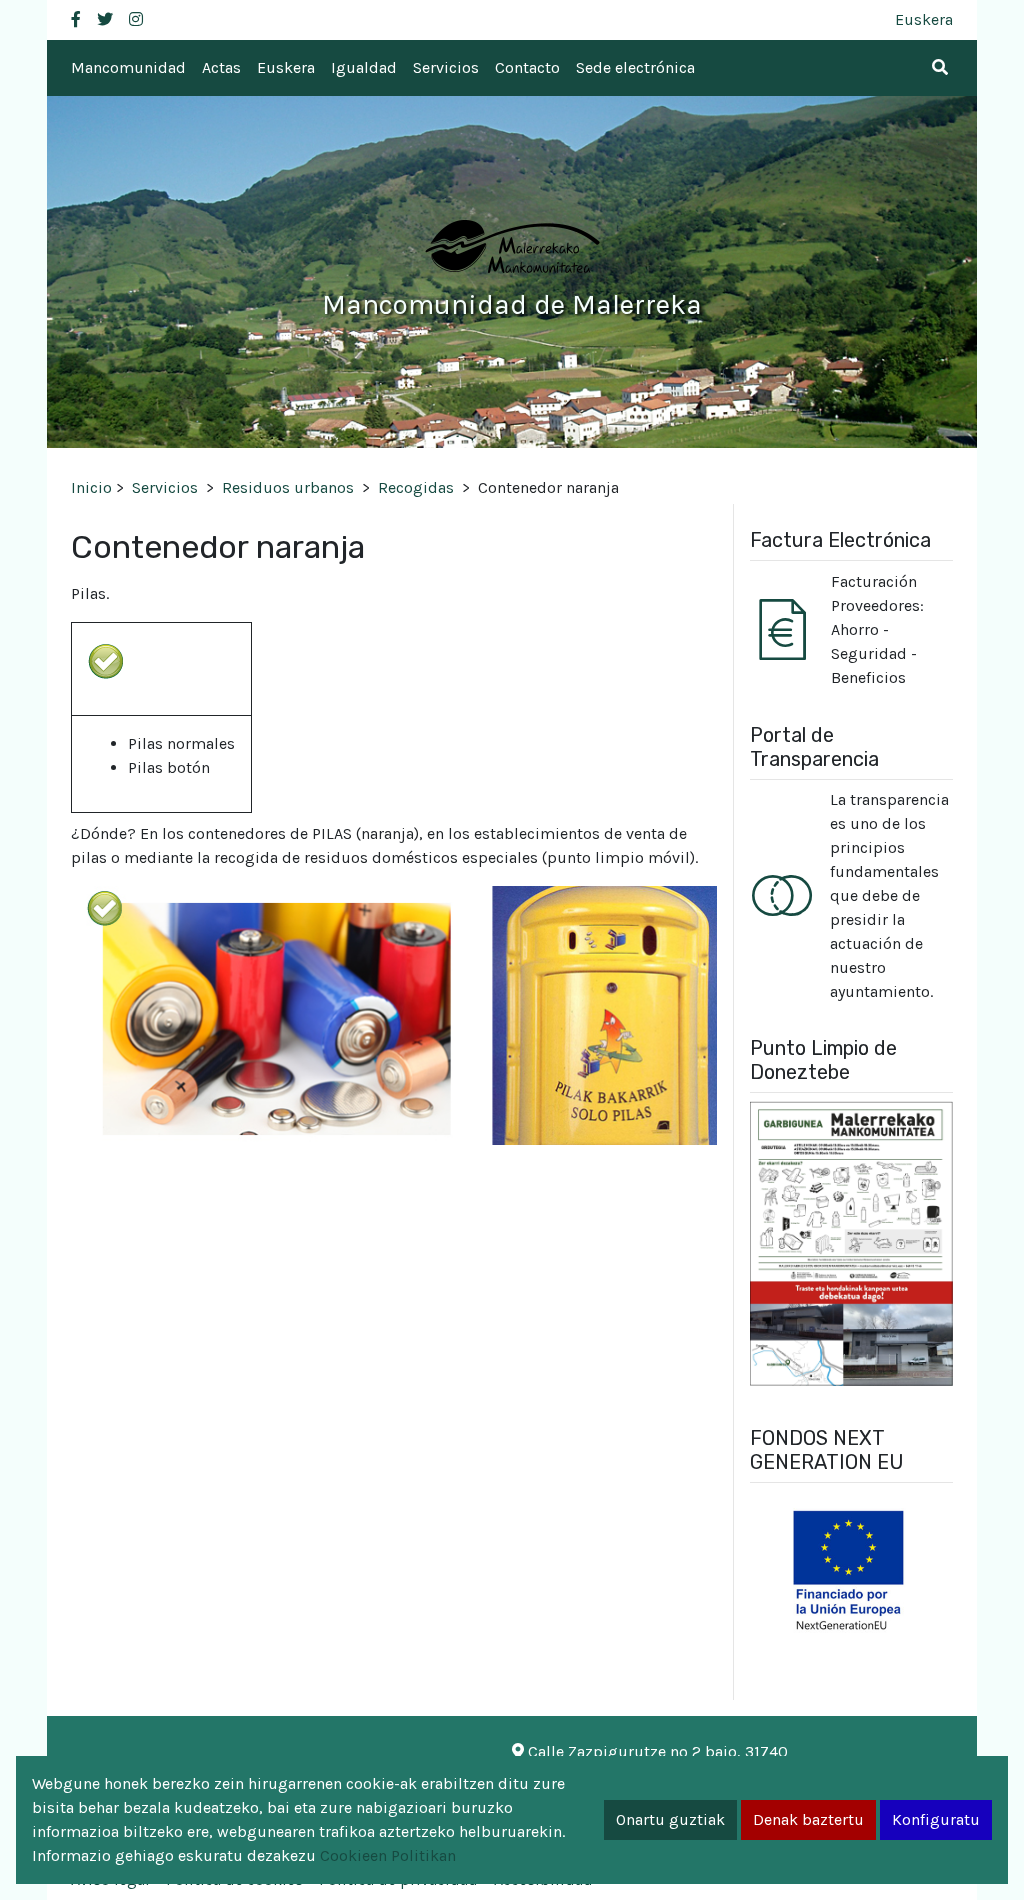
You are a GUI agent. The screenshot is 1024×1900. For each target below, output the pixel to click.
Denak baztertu (808, 1819)
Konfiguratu (936, 1819)
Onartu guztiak (670, 1819)
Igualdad (364, 67)
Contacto (527, 67)
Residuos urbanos (288, 487)
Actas (221, 67)
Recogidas (416, 487)
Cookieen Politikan (388, 1855)
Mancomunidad (128, 67)
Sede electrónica (635, 67)
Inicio (91, 487)
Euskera (924, 19)
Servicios (446, 67)
